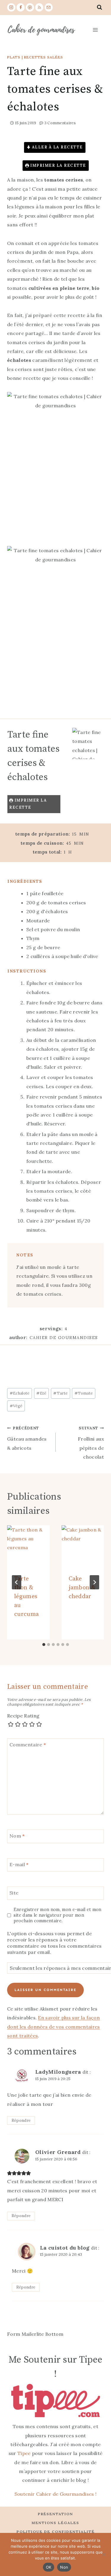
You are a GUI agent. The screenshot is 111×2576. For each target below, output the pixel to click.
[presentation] (28, 1547)
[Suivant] (94, 1582)
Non (64, 2567)
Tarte (60, 1393)
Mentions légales (55, 2523)
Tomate (84, 1393)
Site (14, 1892)
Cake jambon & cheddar (82, 1588)
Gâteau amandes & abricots (27, 1438)
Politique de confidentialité (56, 2532)
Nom (17, 1836)
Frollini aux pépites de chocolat (91, 1443)
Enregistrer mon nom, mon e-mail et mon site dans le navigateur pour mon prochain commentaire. (58, 1915)
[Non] (104, 2554)
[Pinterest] (30, 7)
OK (49, 2567)
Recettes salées (44, 57)
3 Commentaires (60, 123)
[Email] (49, 7)
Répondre (21, 2120)
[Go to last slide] (17, 1582)
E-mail (19, 1864)
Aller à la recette (57, 147)
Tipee (24, 2453)
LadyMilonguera (58, 2072)
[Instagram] (11, 7)
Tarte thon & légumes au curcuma (26, 1597)
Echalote (20, 1393)
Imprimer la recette (58, 165)
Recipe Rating (23, 1716)
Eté (41, 1393)
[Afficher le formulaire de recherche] (99, 7)
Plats (14, 57)
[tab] (44, 1645)
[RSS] (39, 7)
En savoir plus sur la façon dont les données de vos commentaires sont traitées (54, 2027)
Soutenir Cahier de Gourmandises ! (56, 2494)
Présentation (55, 2514)
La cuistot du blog (65, 2248)
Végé (16, 1406)
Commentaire (28, 1745)
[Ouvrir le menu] (95, 30)
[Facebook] (21, 7)
